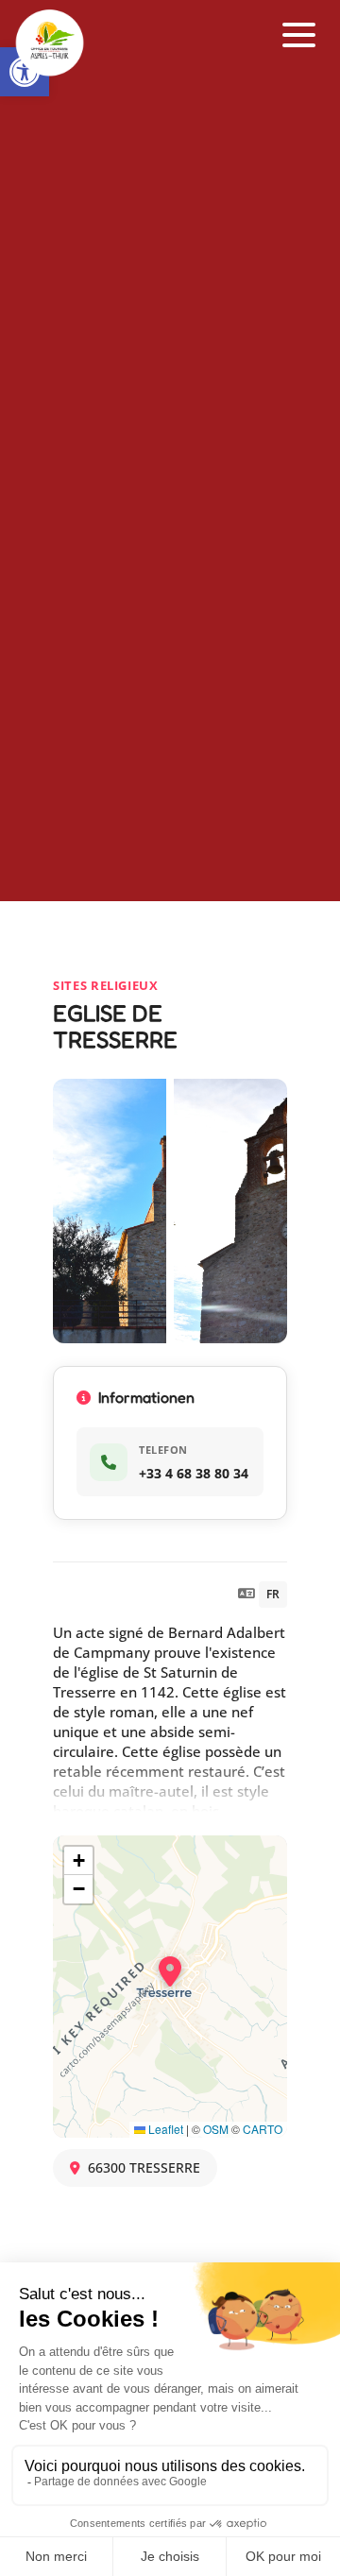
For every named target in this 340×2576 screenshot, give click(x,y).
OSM (216, 2129)
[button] (299, 35)
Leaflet (164, 2129)
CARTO (263, 2129)
